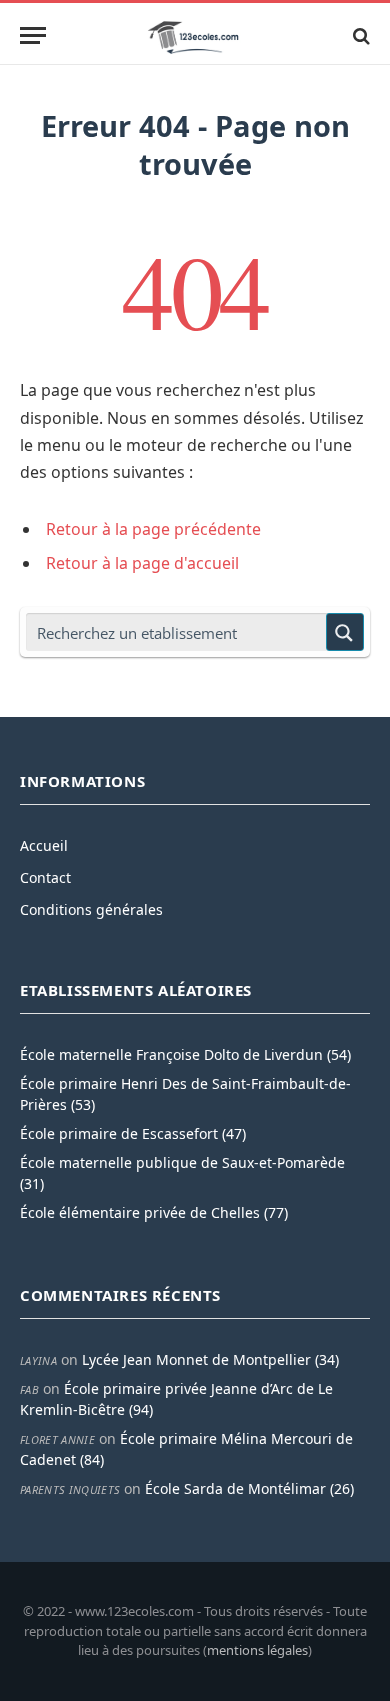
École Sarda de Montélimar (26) (249, 1488)
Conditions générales (91, 909)
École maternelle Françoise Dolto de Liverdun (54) (185, 1054)
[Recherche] (359, 35)
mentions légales (257, 1650)
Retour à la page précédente (153, 529)
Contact (45, 877)
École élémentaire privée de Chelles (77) (154, 1212)
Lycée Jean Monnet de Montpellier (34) (210, 1359)
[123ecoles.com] (195, 35)
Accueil (44, 845)
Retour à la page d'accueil (142, 563)
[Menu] (33, 35)
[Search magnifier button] (345, 632)
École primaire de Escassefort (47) (133, 1133)
